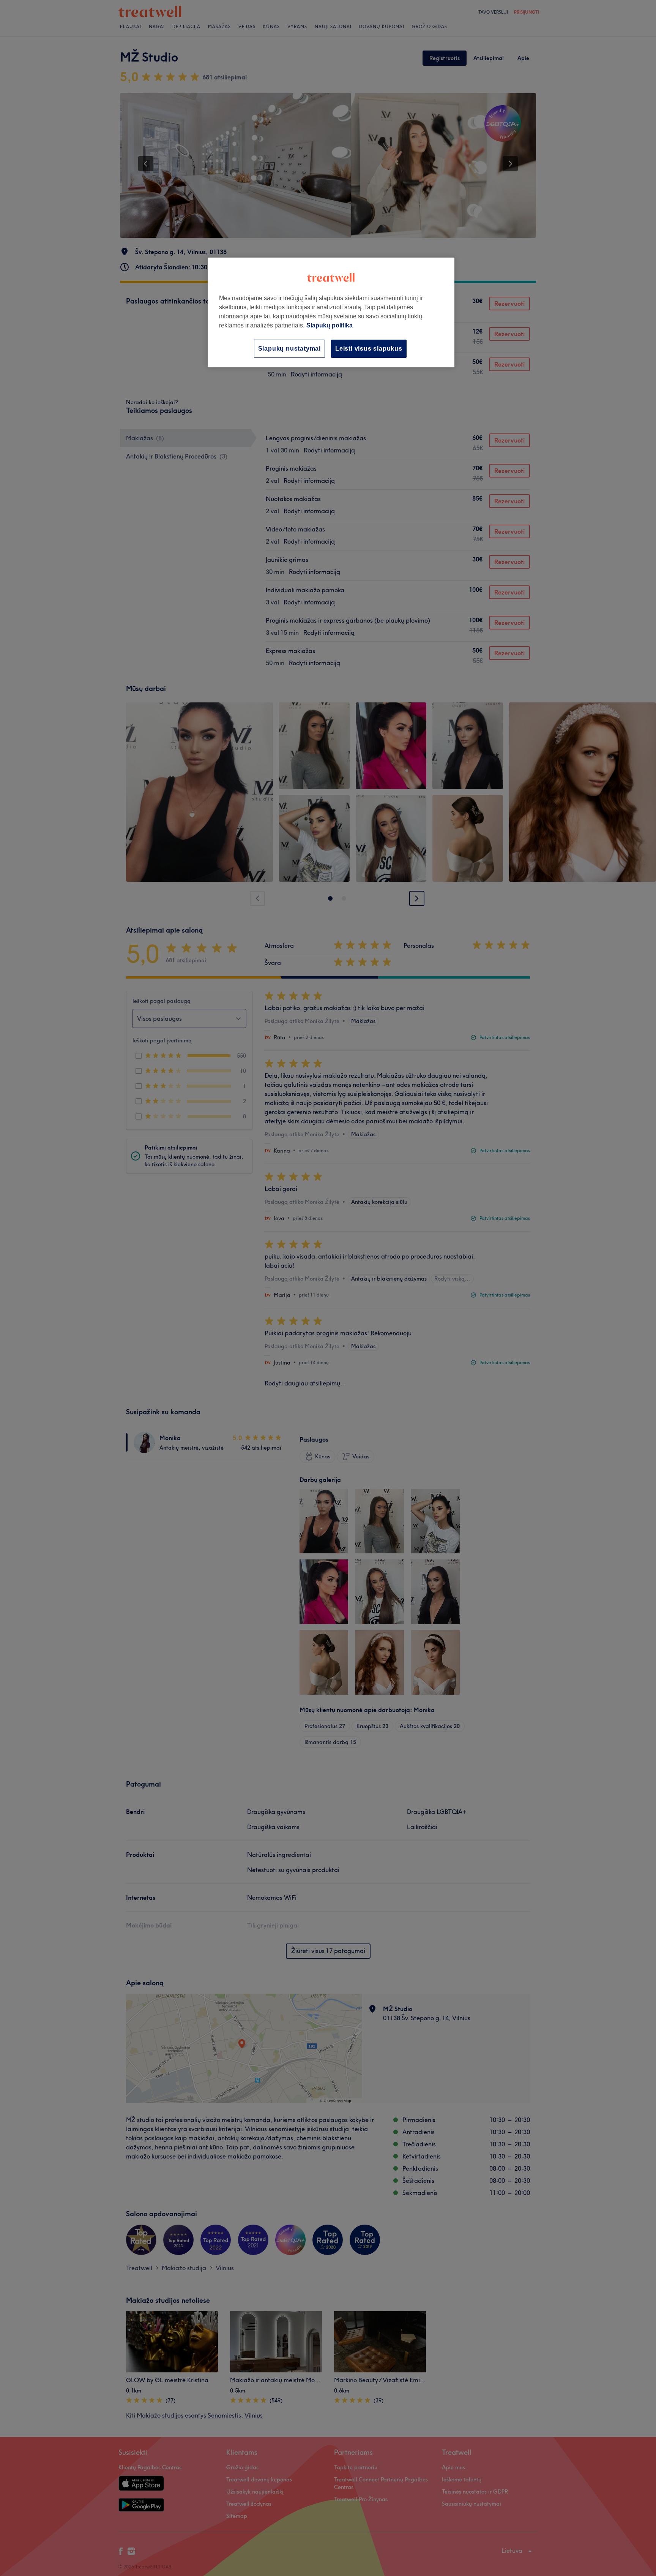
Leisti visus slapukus (369, 349)
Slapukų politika (330, 325)
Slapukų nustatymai (289, 349)
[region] (331, 312)
